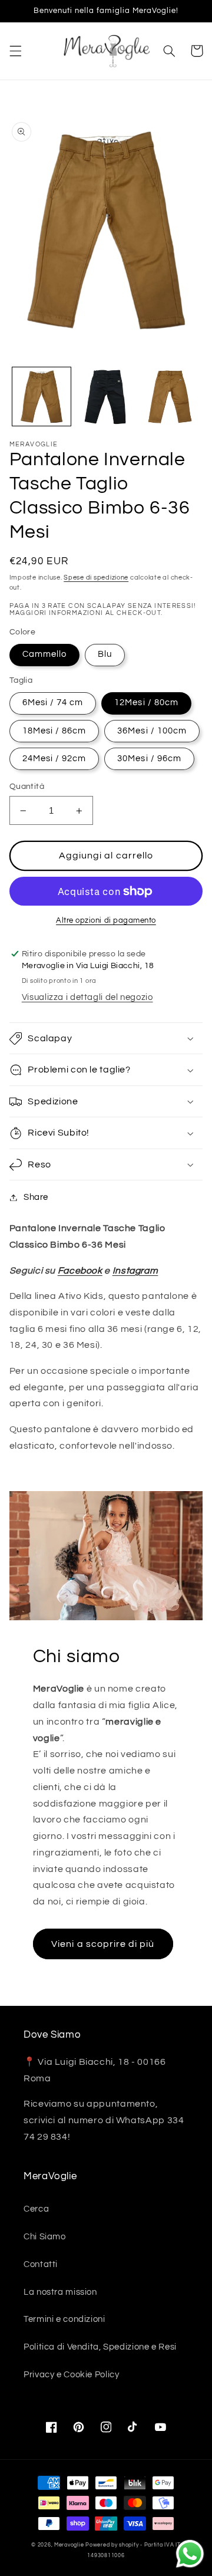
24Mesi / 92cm (54, 759)
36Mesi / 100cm (152, 731)
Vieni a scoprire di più (103, 1944)
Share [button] (36, 1197)
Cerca (36, 2209)
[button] (15, 51)
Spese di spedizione (96, 578)
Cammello (44, 654)
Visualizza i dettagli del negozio (87, 997)
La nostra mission (60, 2292)
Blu (105, 654)
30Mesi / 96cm (149, 759)
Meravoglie (69, 2545)
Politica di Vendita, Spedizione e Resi (100, 2347)
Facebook (80, 1271)
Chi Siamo (45, 2237)
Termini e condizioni (64, 2319)
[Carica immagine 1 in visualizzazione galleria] (42, 397)
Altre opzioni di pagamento (106, 921)
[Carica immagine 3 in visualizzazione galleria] (106, 397)
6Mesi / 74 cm (53, 703)
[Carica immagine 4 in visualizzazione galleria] (170, 397)
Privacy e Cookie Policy (72, 2375)
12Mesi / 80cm (146, 703)
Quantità (27, 787)
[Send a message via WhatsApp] (190, 2554)
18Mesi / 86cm (54, 731)
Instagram (135, 1271)
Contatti (41, 2264)
